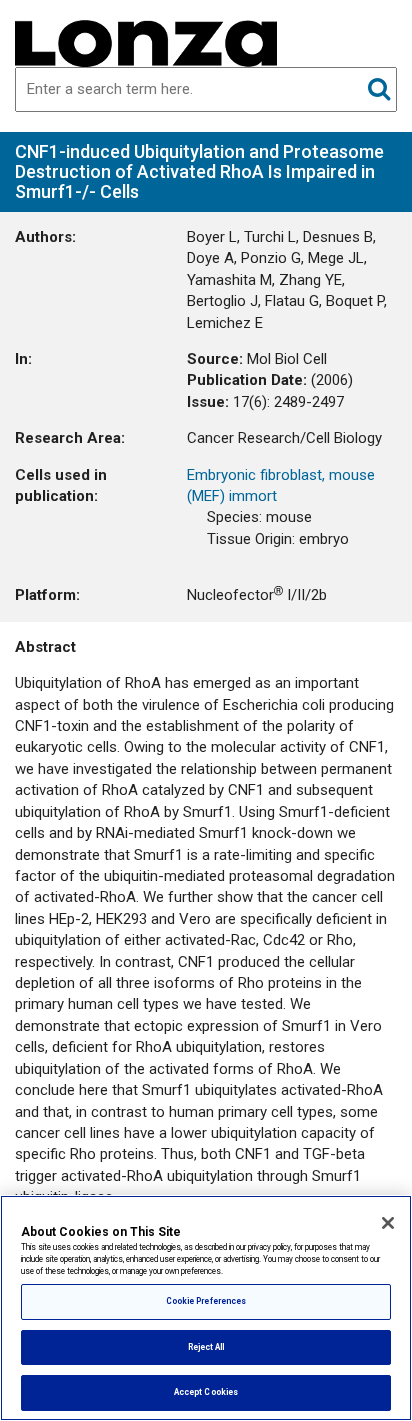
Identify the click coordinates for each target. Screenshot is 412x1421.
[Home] (146, 42)
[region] (206, 1308)
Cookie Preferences (206, 1301)
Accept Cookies (206, 1392)
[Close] (388, 1223)
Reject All (206, 1347)
